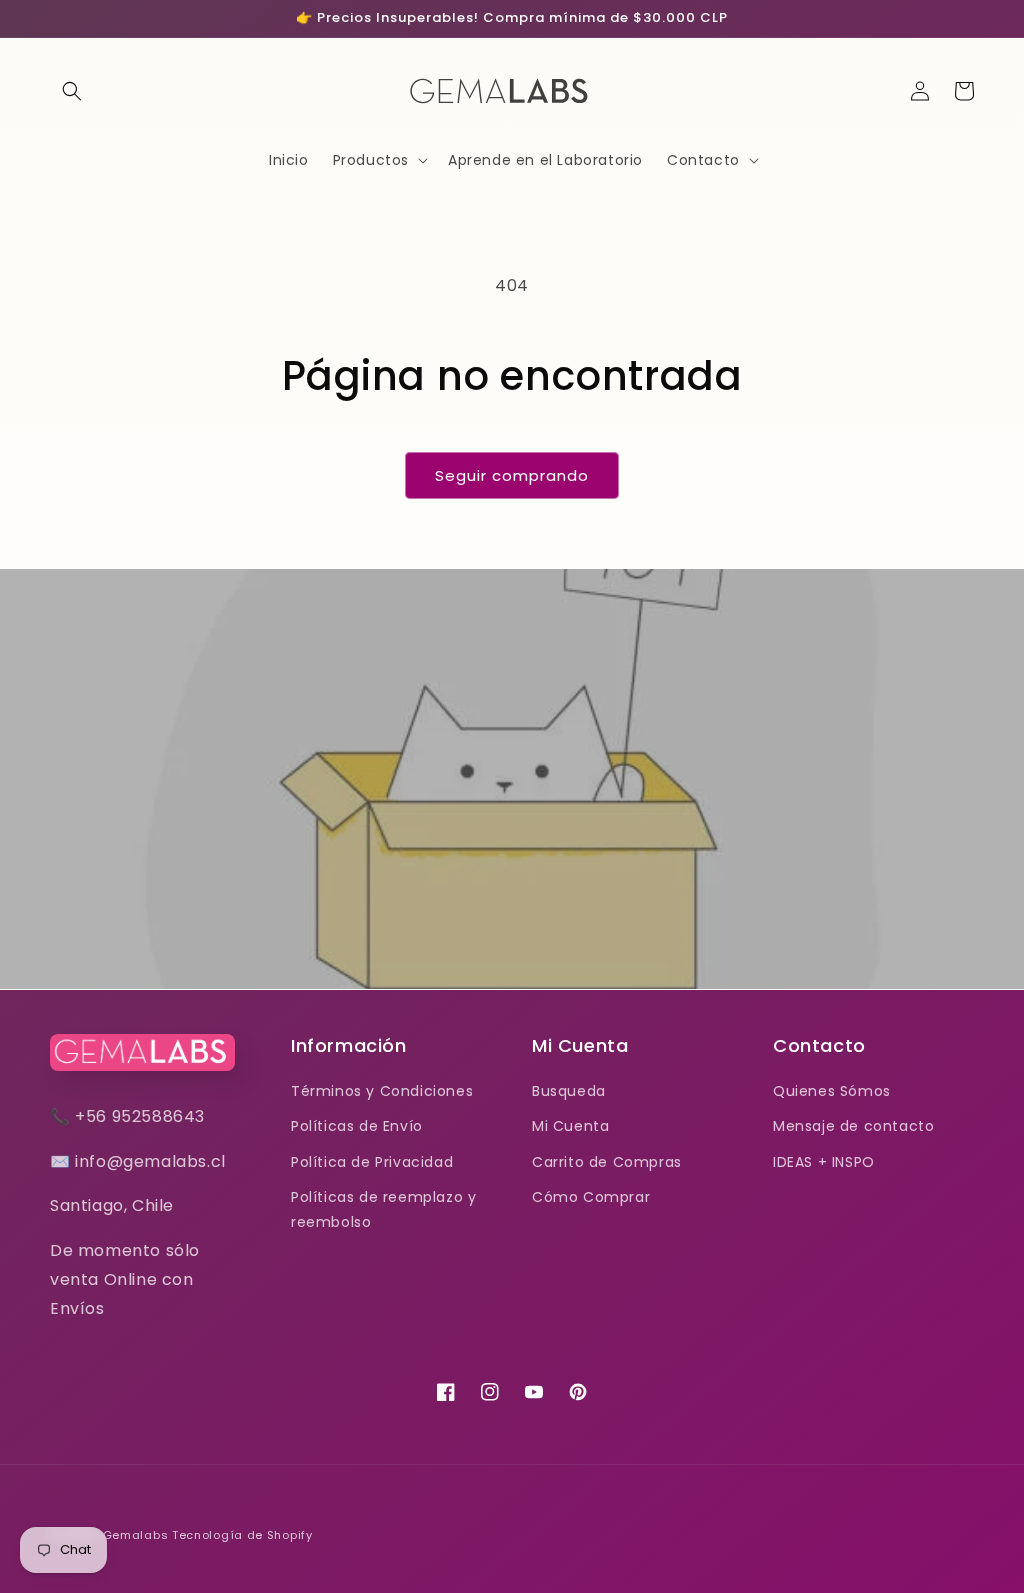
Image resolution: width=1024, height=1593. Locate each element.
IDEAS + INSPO (824, 1162)
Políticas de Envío (357, 1126)
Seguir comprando (512, 475)
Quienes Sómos (832, 1091)
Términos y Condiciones (382, 1091)
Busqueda (569, 1091)
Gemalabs (136, 1535)
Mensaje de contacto (853, 1126)
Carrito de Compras (607, 1162)
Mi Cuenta (570, 1126)
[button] (72, 91)
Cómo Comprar (591, 1197)
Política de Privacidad (372, 1162)
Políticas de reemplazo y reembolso (383, 1209)
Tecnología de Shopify (242, 1535)
